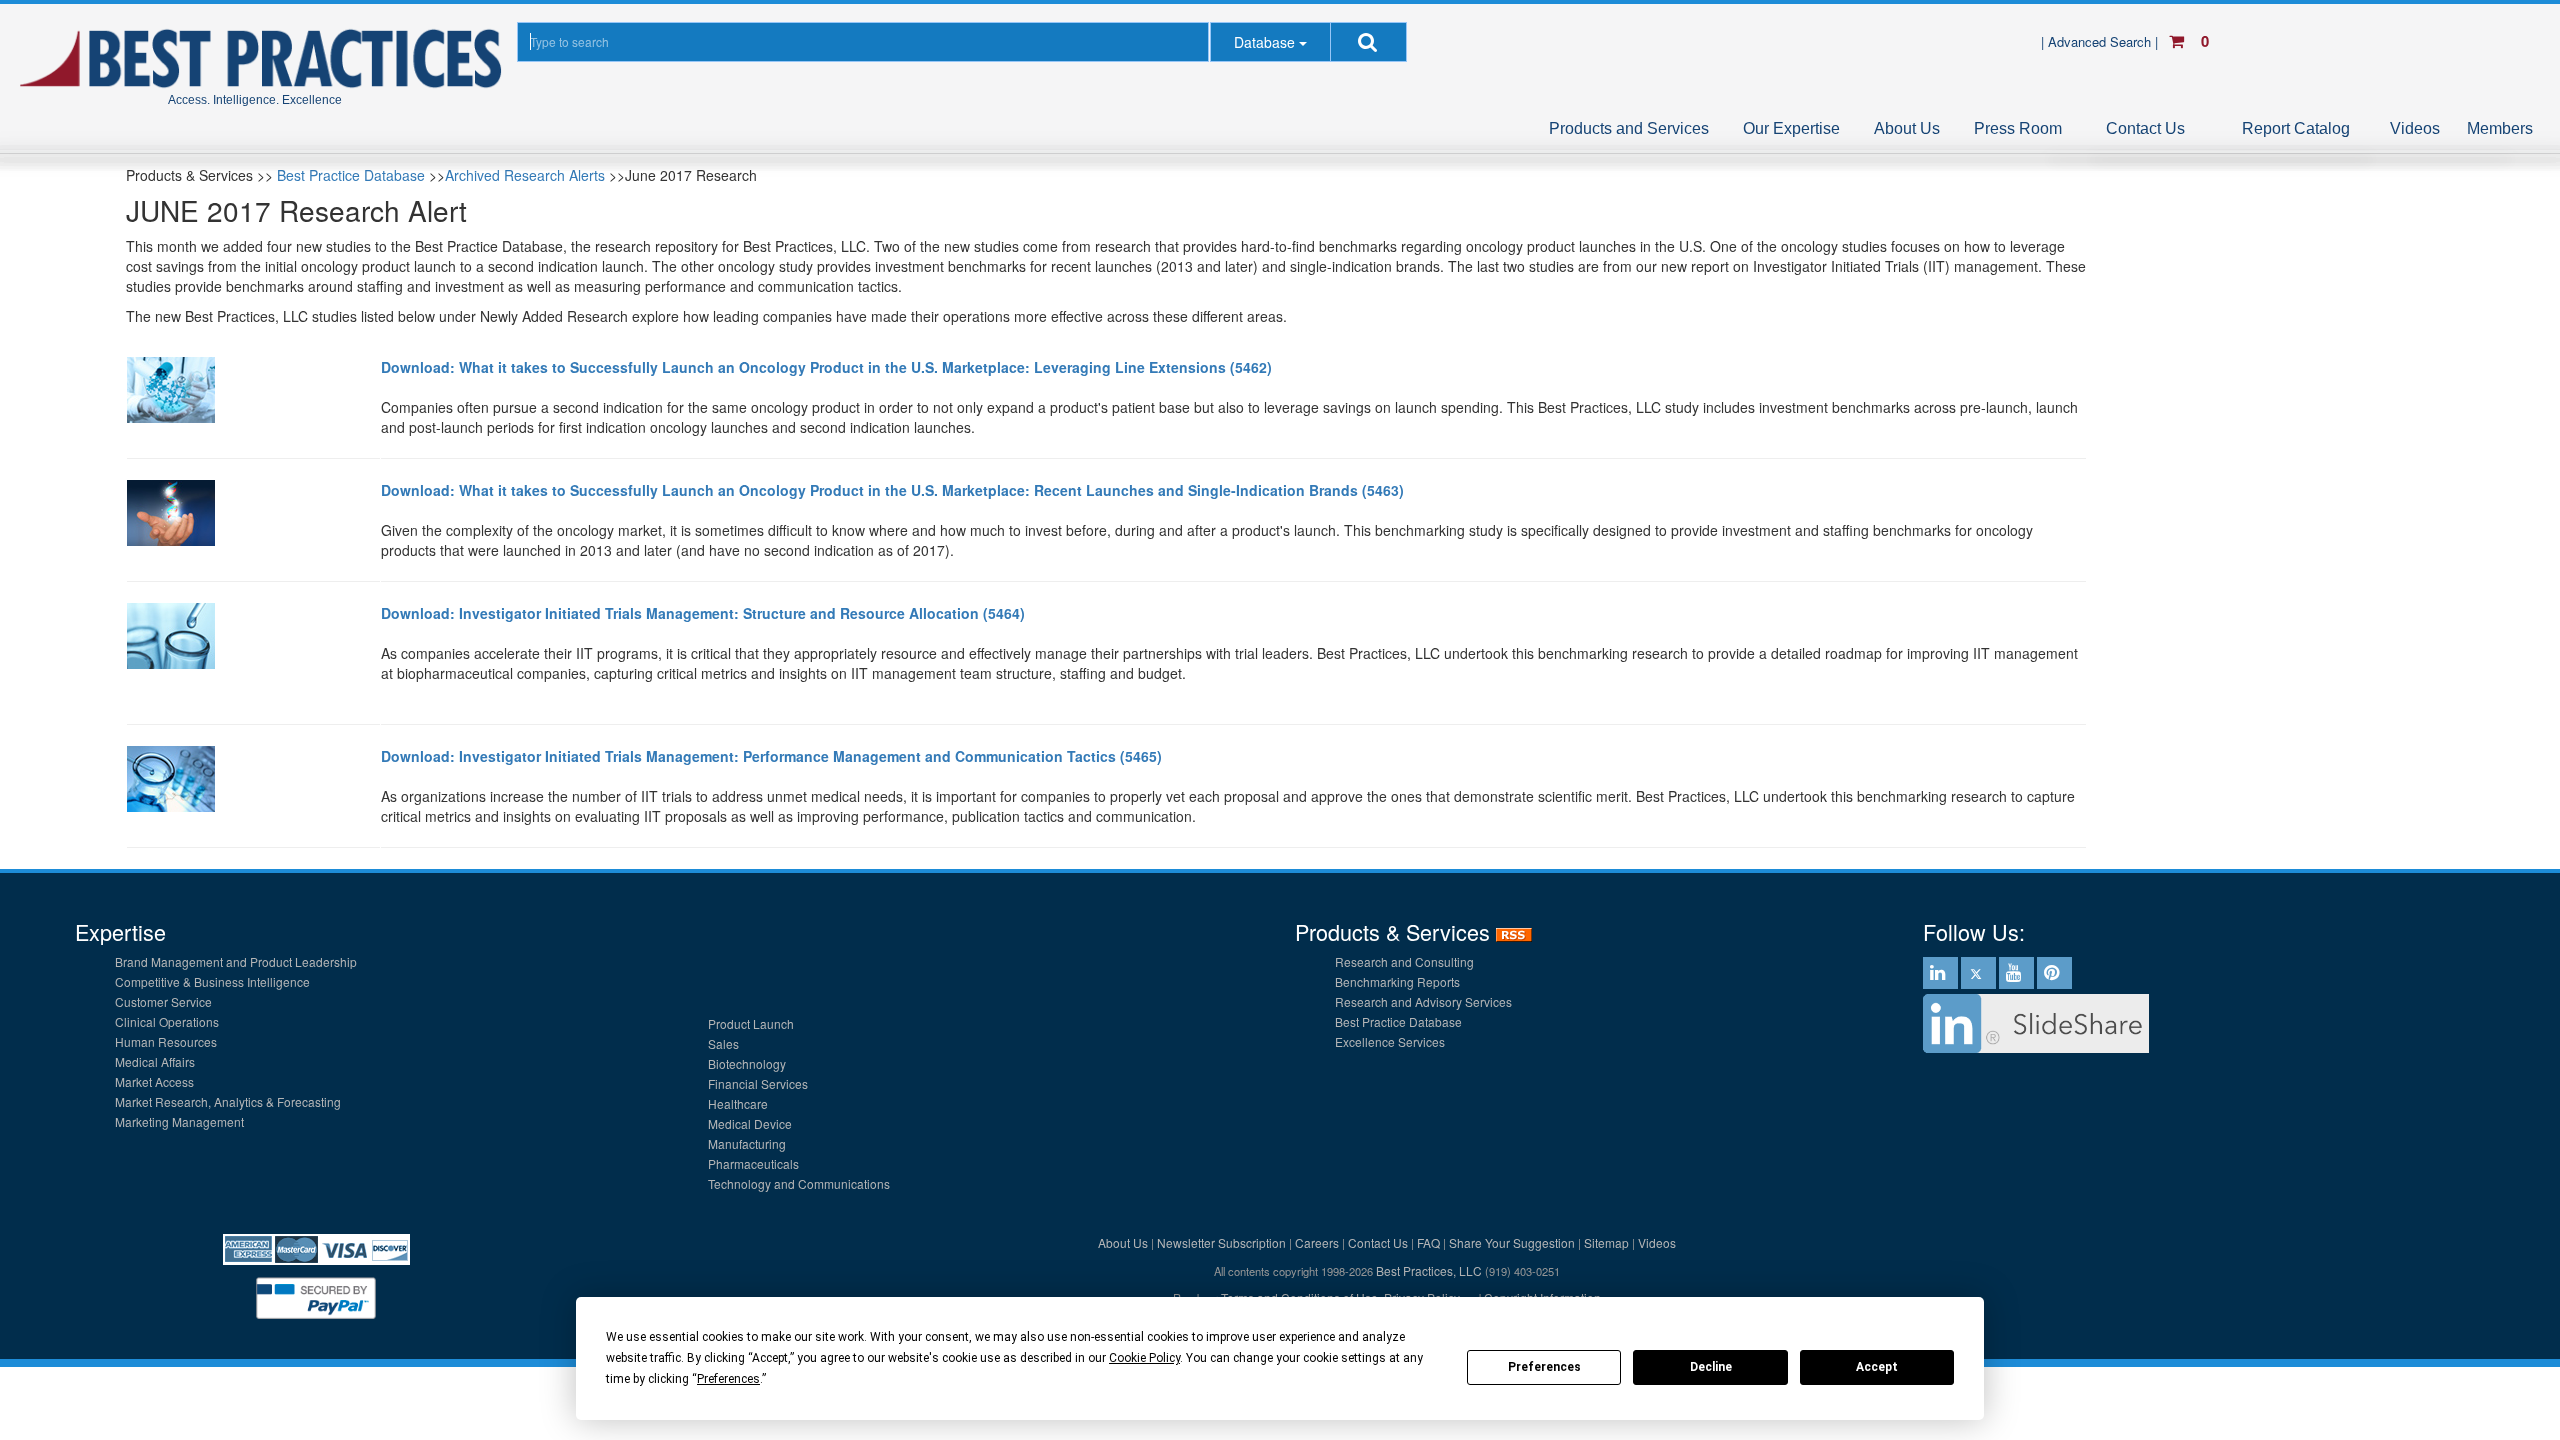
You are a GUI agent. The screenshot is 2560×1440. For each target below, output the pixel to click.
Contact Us (2145, 128)
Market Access (154, 1081)
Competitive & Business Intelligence (212, 981)
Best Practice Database (351, 175)
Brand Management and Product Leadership (236, 961)
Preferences (1544, 1367)
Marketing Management (179, 1121)
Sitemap (1606, 1242)
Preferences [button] (728, 1379)
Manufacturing (747, 1143)
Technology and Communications (799, 1183)
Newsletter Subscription (1221, 1242)
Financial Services (758, 1083)
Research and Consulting (1404, 961)
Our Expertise (1791, 128)
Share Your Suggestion (1512, 1242)
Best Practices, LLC (1429, 1270)
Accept (1877, 1367)
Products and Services (1629, 128)
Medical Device (750, 1123)
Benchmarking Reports (1397, 981)
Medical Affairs (155, 1061)
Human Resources (166, 1041)
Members (2500, 128)
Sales (723, 1043)
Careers (1317, 1242)
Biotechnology (747, 1063)
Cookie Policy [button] (1144, 1358)
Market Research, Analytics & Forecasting (228, 1101)
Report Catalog (2296, 128)
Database (1264, 42)
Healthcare (738, 1103)
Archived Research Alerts (525, 175)
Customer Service (163, 1001)
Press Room (2018, 128)
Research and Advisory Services (1423, 1001)
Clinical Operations (167, 1021)
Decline (1711, 1367)
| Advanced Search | (2101, 41)
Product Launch (751, 1023)
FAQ (1428, 1242)
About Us (1907, 128)
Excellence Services (1390, 1041)
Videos (2415, 128)
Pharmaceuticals (753, 1163)
